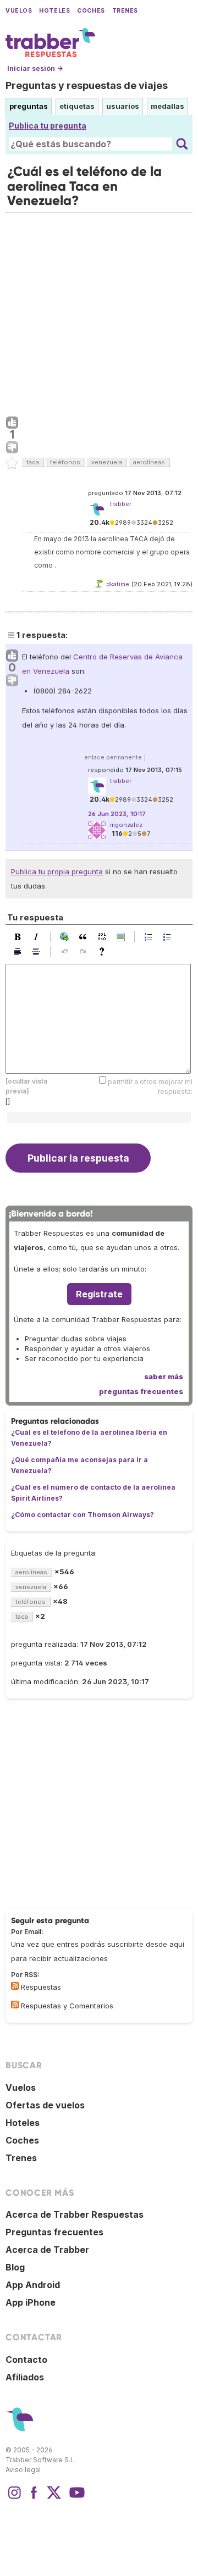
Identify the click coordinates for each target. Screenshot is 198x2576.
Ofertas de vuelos (45, 2105)
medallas (167, 106)
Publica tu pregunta (48, 126)
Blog (15, 2267)
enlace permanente (113, 757)
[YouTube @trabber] (75, 2498)
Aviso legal (23, 2470)
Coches (91, 11)
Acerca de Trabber (47, 2250)
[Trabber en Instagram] (14, 2498)
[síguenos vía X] (54, 2498)
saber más (164, 1376)
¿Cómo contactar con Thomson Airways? (82, 1515)
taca (33, 462)
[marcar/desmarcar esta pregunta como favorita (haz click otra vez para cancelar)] (12, 464)
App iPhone (31, 2302)
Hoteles (54, 11)
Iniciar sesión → (35, 68)
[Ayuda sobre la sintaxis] (105, 952)
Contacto (26, 2360)
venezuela (107, 462)
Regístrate (99, 1294)
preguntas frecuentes (141, 1391)
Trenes (125, 11)
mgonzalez (126, 825)
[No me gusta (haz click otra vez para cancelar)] (12, 448)
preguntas (29, 106)
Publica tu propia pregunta (57, 871)
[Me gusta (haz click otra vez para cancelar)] (12, 423)
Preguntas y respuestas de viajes (87, 85)
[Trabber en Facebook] (34, 2498)
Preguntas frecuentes (54, 2232)
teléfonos (65, 462)
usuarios (123, 106)
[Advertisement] (99, 312)
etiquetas (77, 106)
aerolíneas (149, 462)
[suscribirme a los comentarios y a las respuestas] (15, 2005)
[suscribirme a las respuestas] (15, 1986)
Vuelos (19, 11)
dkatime (118, 584)
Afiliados (25, 2377)
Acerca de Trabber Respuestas (75, 2214)
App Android (33, 2285)
